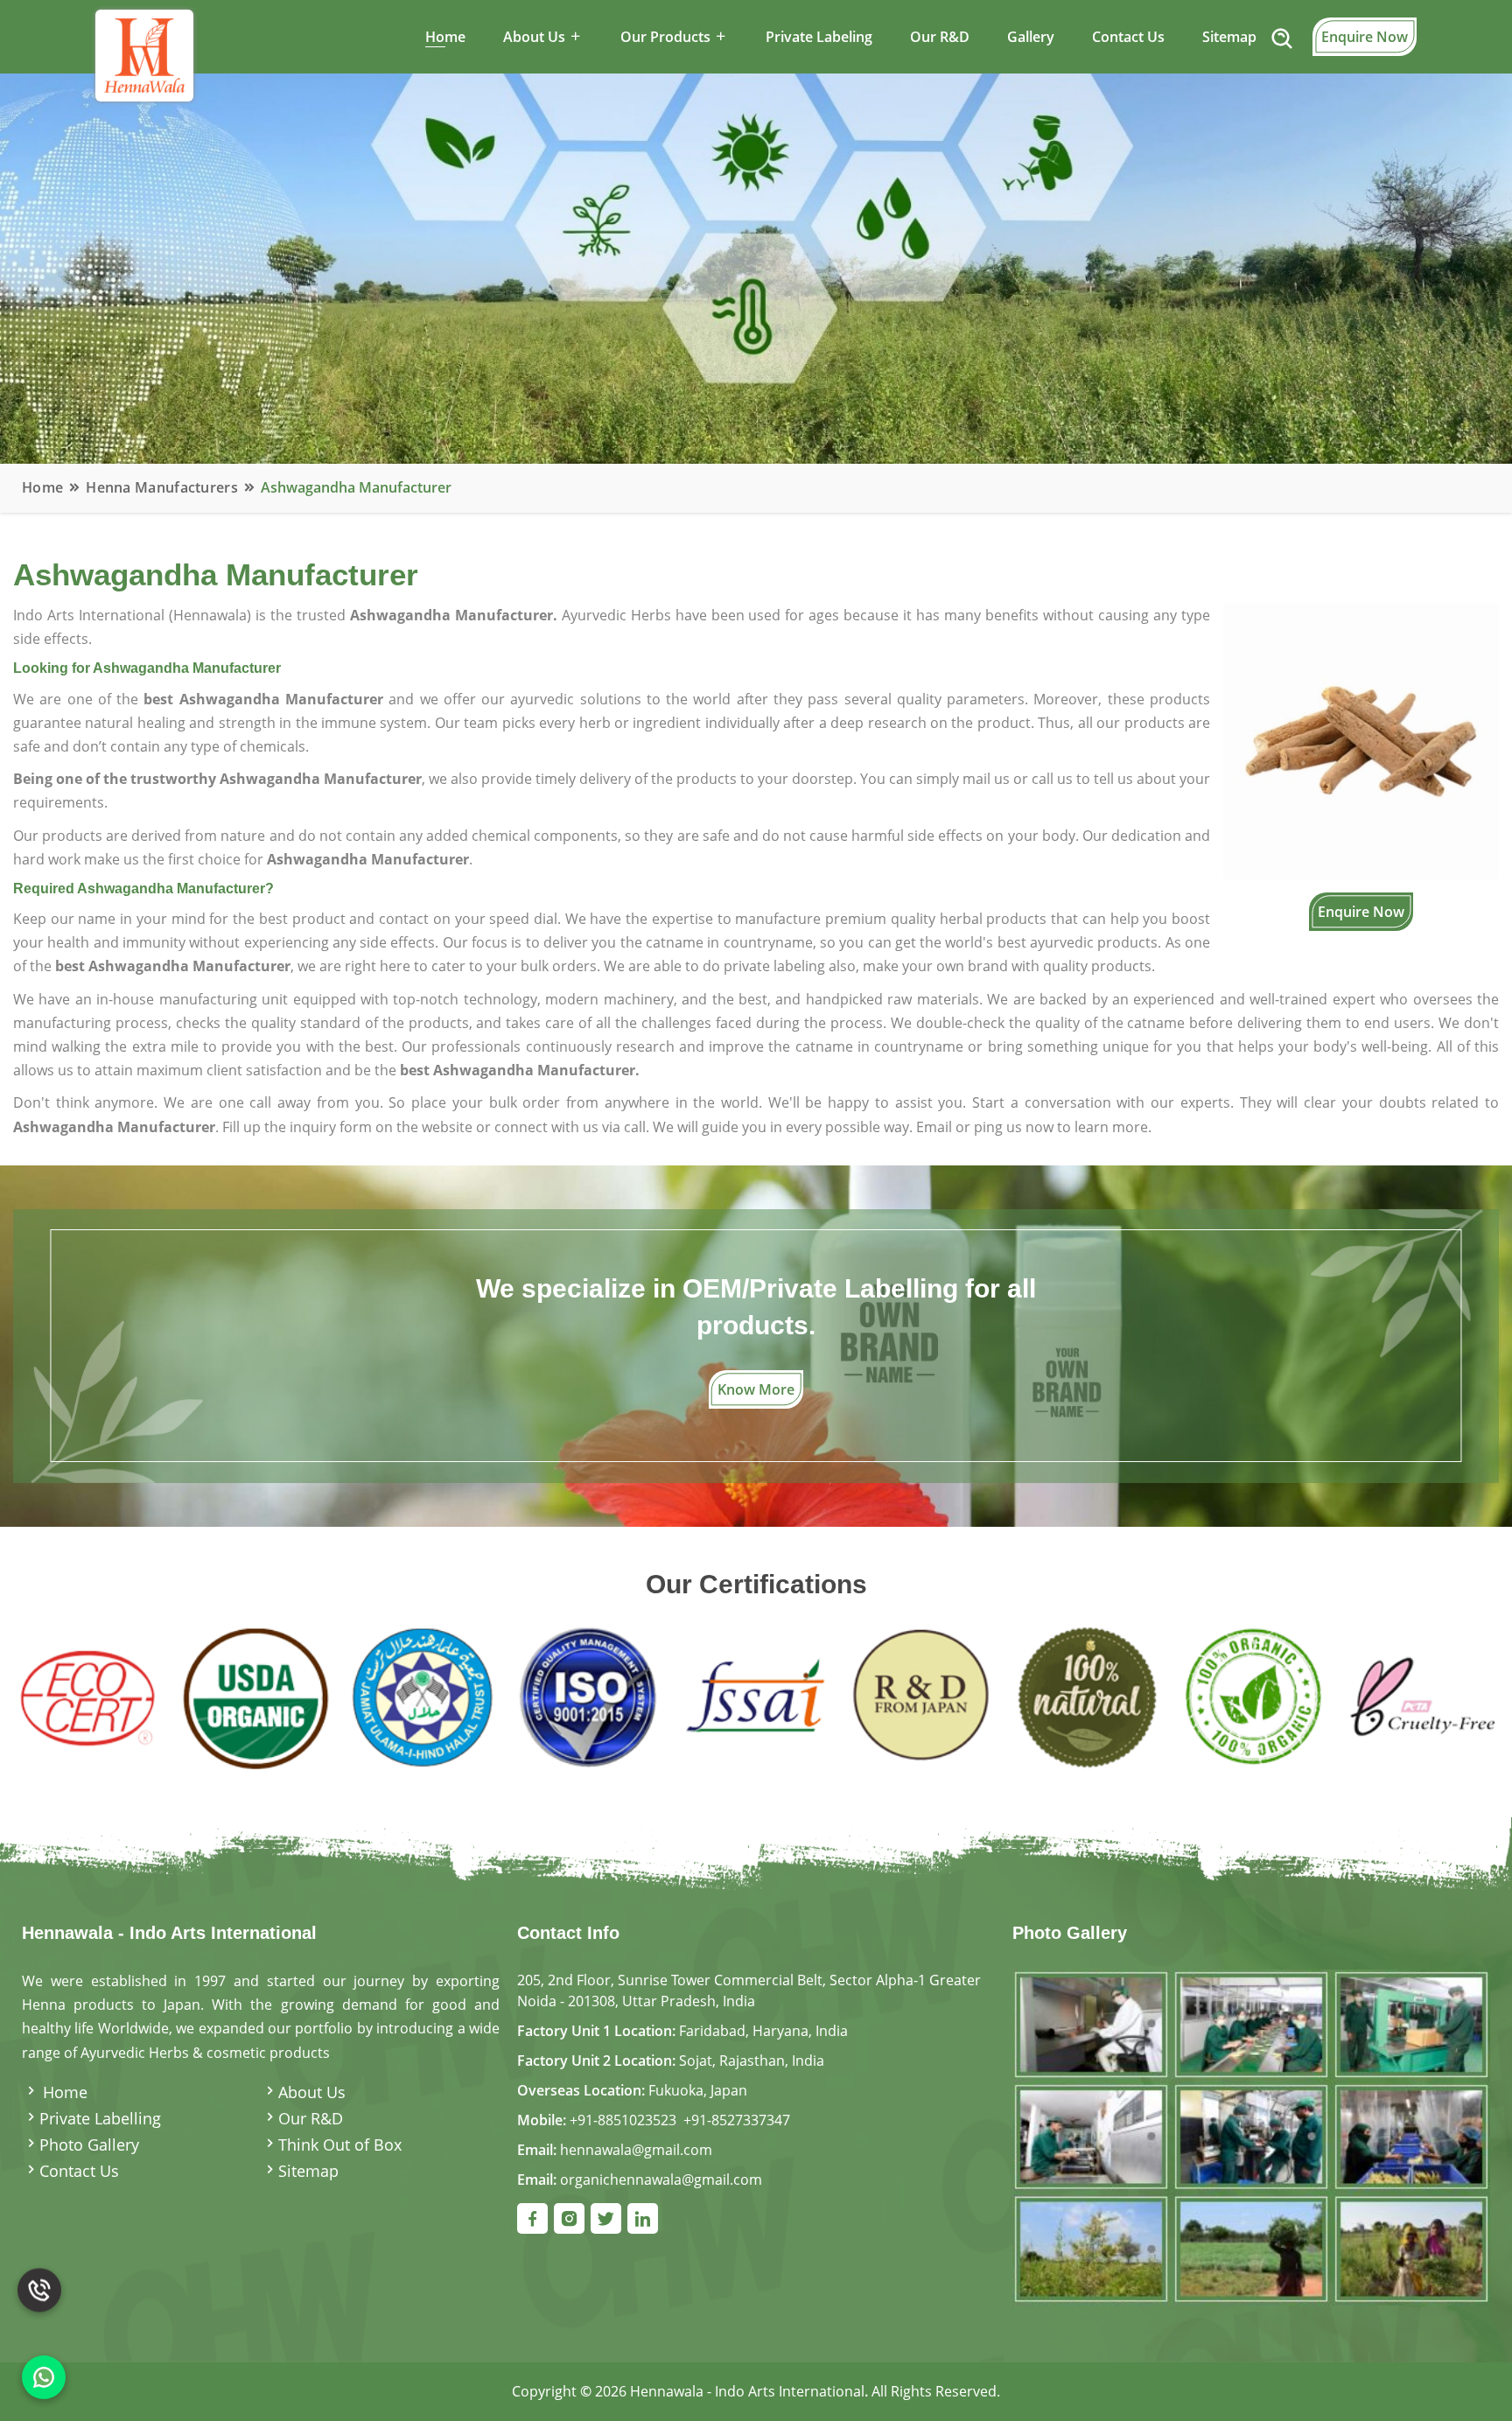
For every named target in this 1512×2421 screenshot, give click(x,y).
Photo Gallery (89, 2145)
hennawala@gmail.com (636, 2150)
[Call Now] (39, 2299)
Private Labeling (819, 37)
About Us (312, 2092)
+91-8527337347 (737, 2120)
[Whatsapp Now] (44, 2377)
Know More (756, 1389)
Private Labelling (100, 2118)
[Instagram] (569, 2218)
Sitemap (1229, 37)
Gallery (1031, 37)
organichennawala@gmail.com (661, 2180)
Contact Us (1128, 37)
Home (445, 37)
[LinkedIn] (643, 2218)
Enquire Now (1365, 37)
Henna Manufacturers (162, 487)
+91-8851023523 (623, 2120)
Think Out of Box (340, 2145)
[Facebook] (532, 2218)
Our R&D (940, 37)
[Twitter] (606, 2218)
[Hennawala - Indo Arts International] (1251, 2136)
